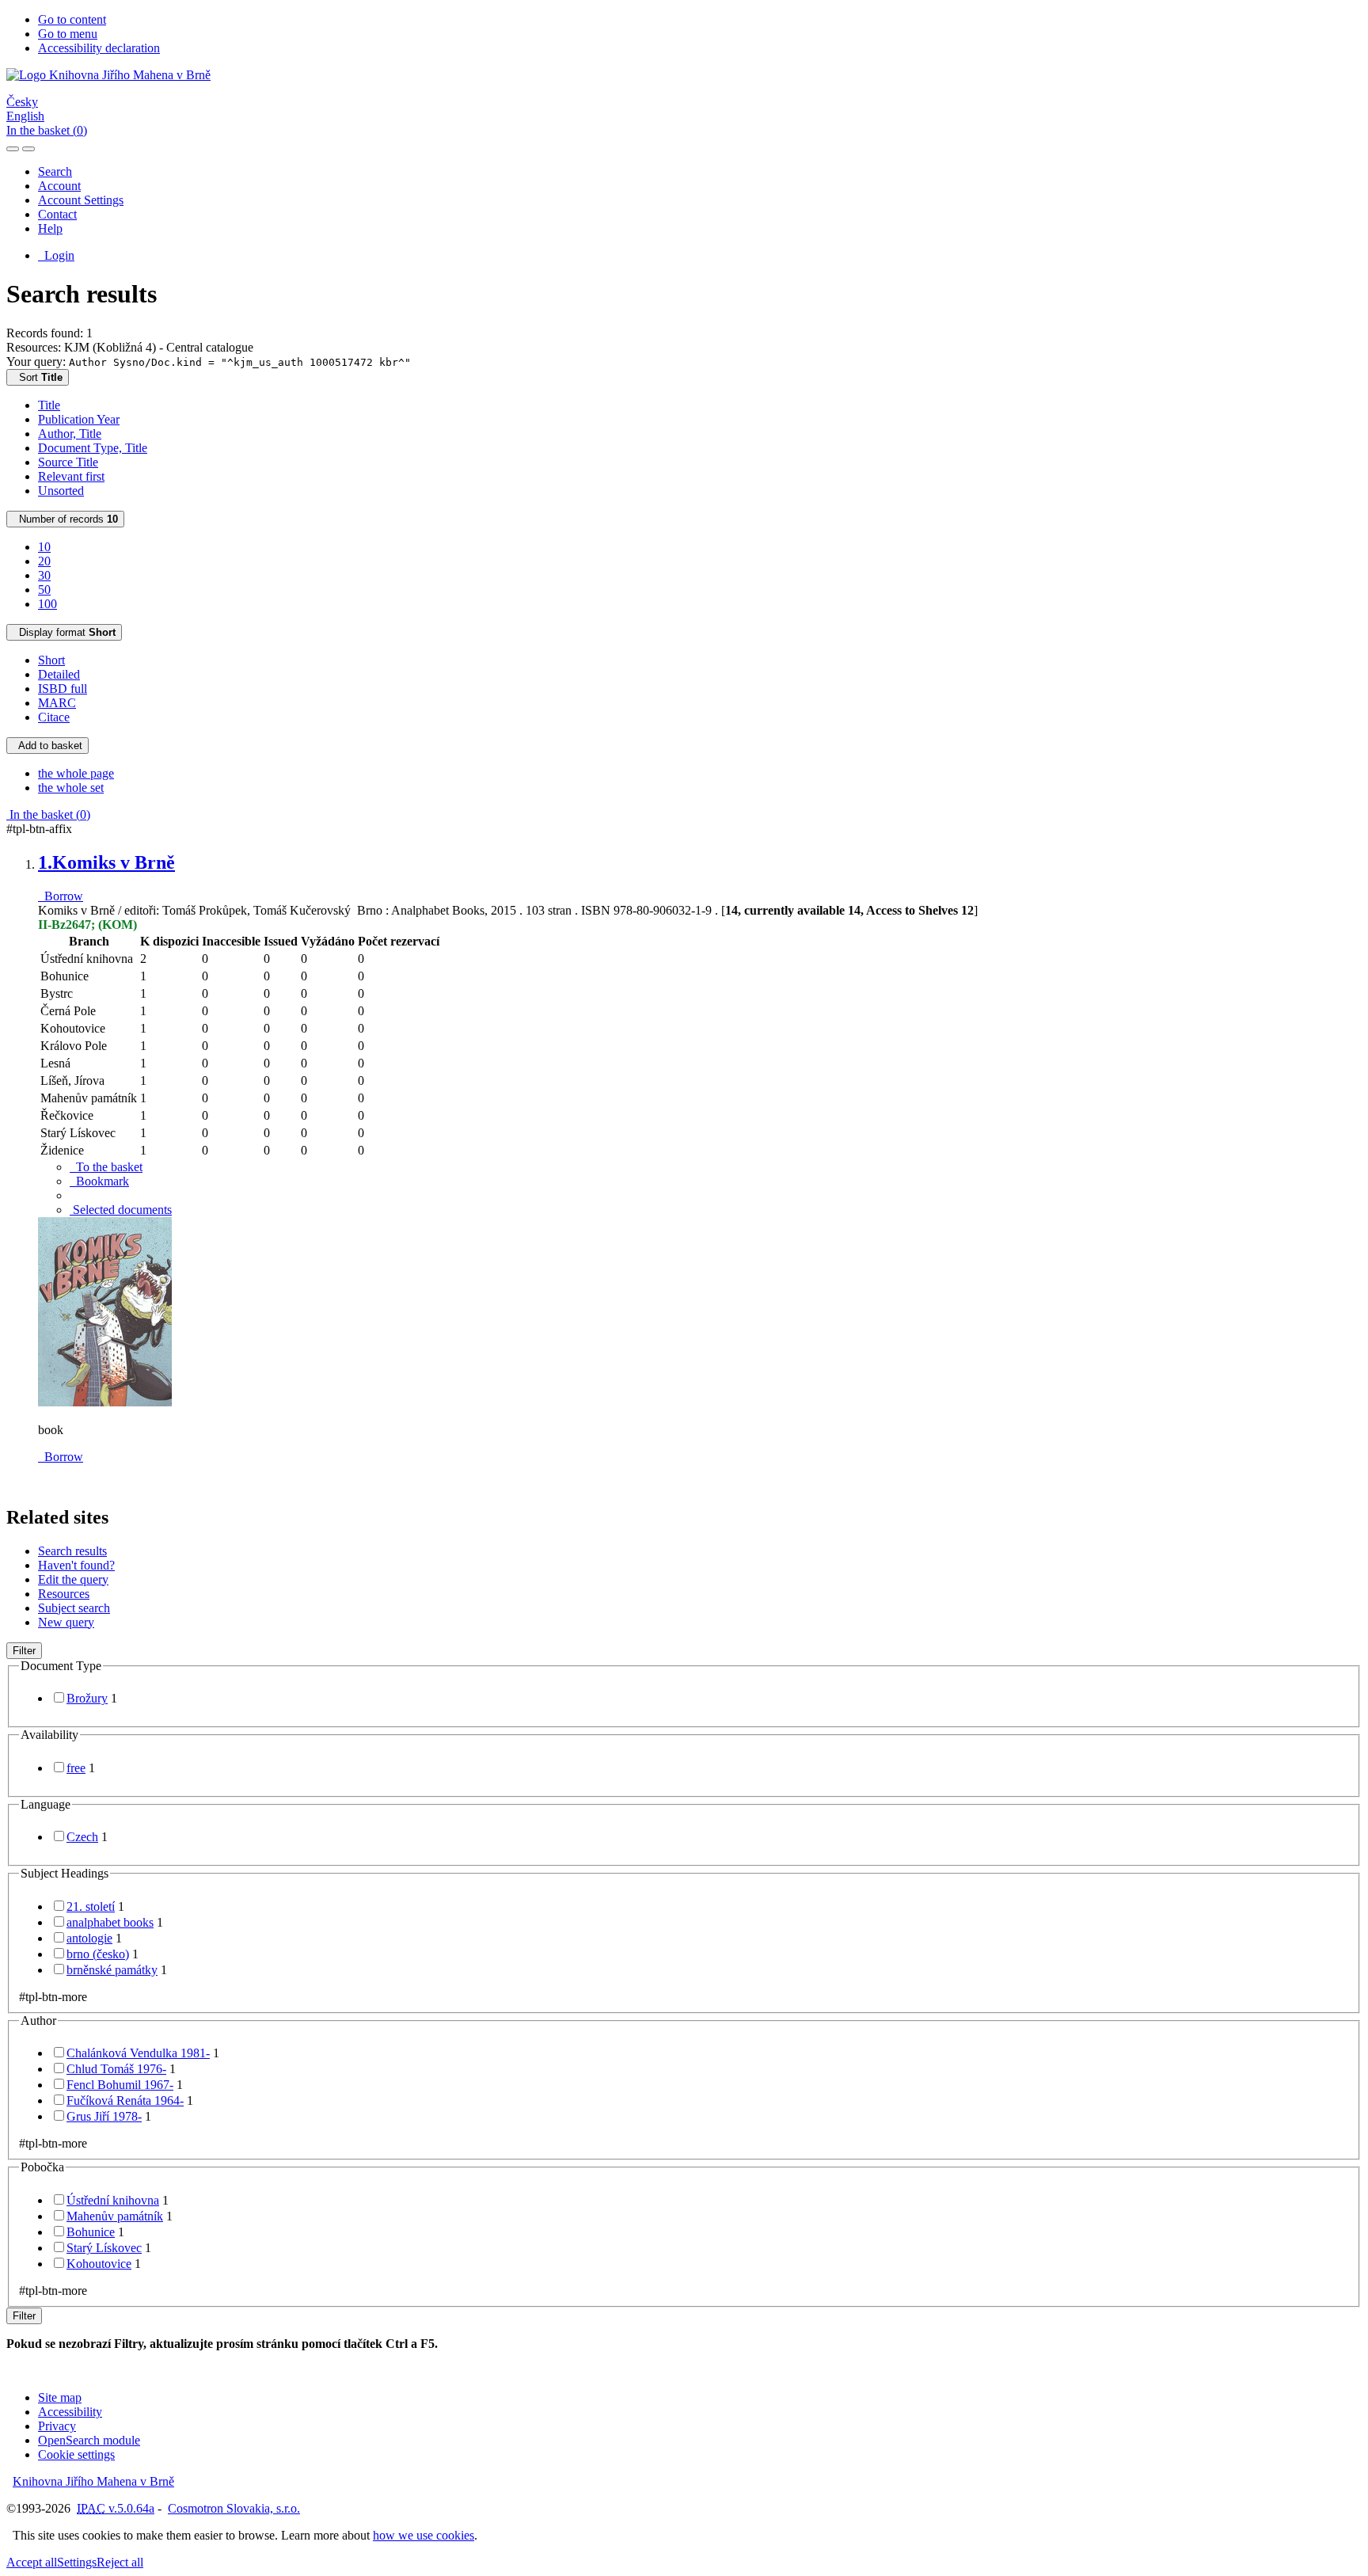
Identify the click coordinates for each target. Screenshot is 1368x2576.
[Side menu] (13, 149)
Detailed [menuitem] (59, 674)
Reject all (120, 2562)
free (76, 1768)
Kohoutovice (99, 2264)
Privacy (57, 2426)
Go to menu (68, 34)
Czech (82, 1837)
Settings (77, 2562)
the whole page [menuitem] (76, 773)
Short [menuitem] (51, 660)
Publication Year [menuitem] (79, 419)
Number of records (65, 519)
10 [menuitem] (44, 547)
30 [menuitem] (44, 575)
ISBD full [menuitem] (63, 689)
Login (56, 255)
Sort (38, 377)
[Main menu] (28, 149)
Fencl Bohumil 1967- (120, 2085)
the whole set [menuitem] (71, 788)
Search (55, 171)
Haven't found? (76, 1565)
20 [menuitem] (44, 561)
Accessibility (70, 2412)
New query (66, 1622)
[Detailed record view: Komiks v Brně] (105, 1403)
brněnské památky (112, 1970)
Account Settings (81, 200)
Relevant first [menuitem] (71, 476)
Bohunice (91, 2232)
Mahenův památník (115, 2216)
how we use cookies (424, 2535)
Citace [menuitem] (54, 717)
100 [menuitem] (47, 604)
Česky (22, 102)
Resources (64, 1594)
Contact (57, 214)
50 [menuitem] (44, 590)
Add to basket (47, 746)
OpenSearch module (89, 2440)
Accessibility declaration (99, 48)
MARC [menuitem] (57, 703)
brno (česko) (98, 1954)
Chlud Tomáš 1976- (116, 2069)
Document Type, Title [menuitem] (93, 448)
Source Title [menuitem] (68, 462)
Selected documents (121, 1210)
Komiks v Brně (106, 862)
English (25, 116)
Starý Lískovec (104, 2248)
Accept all (32, 2562)
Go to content (72, 19)
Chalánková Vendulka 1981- (138, 2053)
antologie (89, 1938)
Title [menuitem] (49, 405)
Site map (60, 2397)
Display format (64, 632)
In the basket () (47, 130)
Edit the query (73, 1579)
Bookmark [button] (99, 1181)
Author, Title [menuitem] (70, 434)
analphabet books (110, 1922)
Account (59, 186)
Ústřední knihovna (113, 2200)
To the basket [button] (106, 1167)
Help (50, 228)
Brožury (87, 1698)
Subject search (74, 1608)
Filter (24, 1651)
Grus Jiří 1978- (104, 2116)
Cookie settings (76, 2454)
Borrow (61, 896)
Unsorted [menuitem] (61, 491)
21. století (91, 1906)
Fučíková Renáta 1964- (125, 2100)
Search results (72, 1551)
